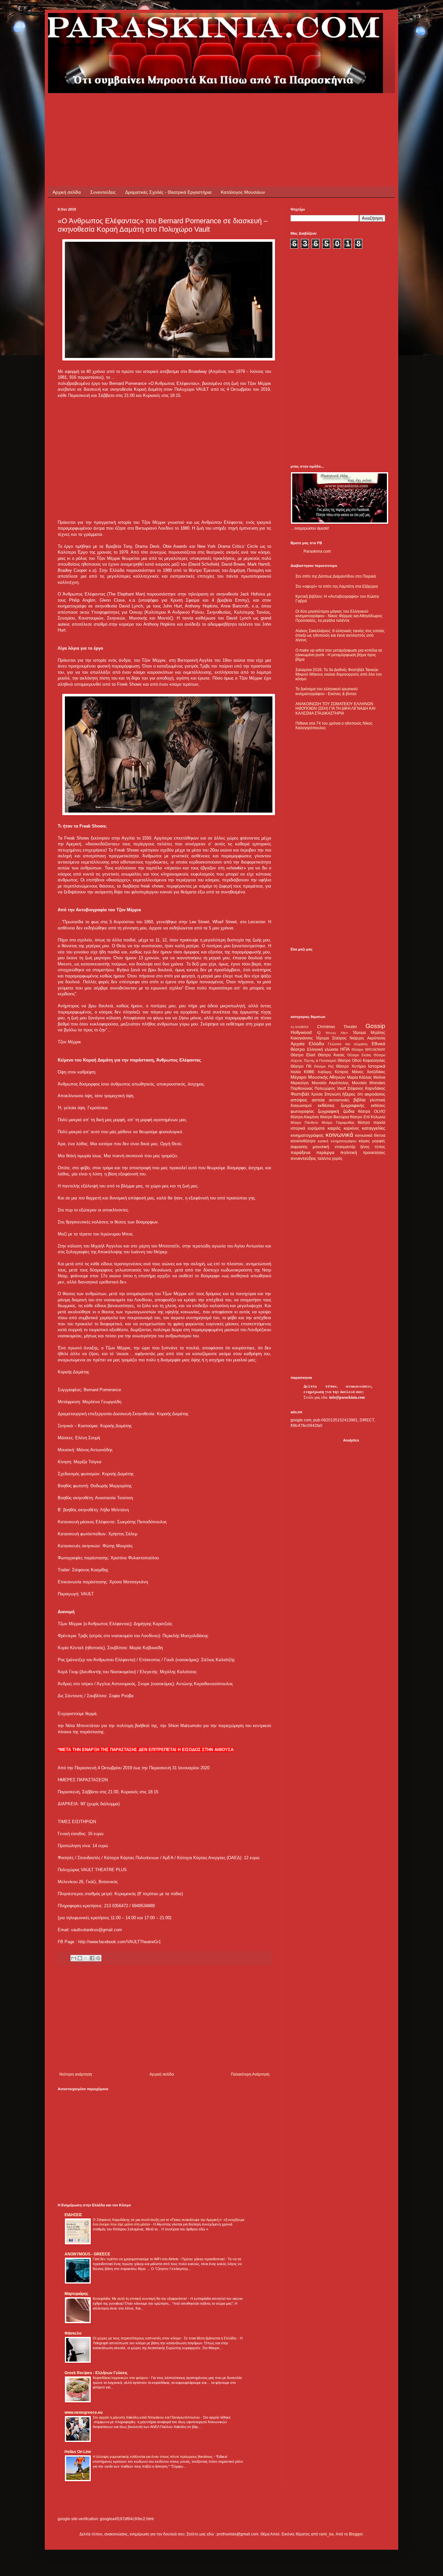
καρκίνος (352, 1128)
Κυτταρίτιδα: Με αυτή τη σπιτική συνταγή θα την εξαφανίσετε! (140, 2299)
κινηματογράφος (307, 1135)
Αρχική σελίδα (67, 192)
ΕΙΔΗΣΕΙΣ (73, 2215)
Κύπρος (342, 1072)
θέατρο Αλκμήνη (305, 1117)
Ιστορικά (377, 1066)
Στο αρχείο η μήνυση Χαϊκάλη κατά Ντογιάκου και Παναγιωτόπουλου (147, 2417)
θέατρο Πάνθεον (305, 1122)
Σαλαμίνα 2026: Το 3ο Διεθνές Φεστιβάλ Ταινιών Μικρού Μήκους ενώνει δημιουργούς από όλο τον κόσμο (339, 675)
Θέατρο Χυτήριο (351, 1066)
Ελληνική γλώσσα (323, 1049)
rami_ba (326, 2534)
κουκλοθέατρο (303, 1141)
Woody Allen (337, 1033)
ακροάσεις (375, 1094)
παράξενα (300, 1152)
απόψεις (299, 1100)
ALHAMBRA (300, 1027)
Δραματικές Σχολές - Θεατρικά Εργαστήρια (168, 192)
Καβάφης (325, 1072)
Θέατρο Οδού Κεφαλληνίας (361, 1061)
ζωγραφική (329, 1111)
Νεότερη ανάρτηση (76, 2074)
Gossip (375, 1026)
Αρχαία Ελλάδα (307, 1044)
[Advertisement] (176, 108)
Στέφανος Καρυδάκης (366, 1088)
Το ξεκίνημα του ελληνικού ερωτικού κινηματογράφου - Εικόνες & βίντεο (327, 691)
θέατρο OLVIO (372, 1111)
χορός (337, 1159)
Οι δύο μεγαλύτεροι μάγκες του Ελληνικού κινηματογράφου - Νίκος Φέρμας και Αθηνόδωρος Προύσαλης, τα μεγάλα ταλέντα (339, 616)
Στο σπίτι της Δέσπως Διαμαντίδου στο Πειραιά (336, 576)
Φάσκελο (73, 2333)
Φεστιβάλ (300, 1094)
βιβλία (359, 1100)
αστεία (318, 1100)
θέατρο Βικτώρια (335, 1117)
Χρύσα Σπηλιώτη (326, 1094)
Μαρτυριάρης (76, 2294)
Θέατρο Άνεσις (331, 1055)
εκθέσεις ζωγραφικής (341, 1105)
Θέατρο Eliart (303, 1055)
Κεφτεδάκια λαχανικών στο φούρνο (121, 2378)
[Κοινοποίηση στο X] (86, 1958)
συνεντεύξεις (303, 1158)
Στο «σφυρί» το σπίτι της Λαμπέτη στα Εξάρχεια (337, 586)
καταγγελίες (374, 1128)
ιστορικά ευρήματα (308, 1128)
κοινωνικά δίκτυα (370, 1135)
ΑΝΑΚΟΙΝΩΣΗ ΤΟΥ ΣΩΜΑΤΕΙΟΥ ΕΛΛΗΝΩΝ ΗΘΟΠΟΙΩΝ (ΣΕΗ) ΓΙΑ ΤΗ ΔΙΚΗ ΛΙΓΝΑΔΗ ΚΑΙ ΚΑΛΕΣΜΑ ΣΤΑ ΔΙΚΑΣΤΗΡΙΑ (335, 709)
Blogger (356, 2534)
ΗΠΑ (345, 1049)
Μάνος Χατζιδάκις (369, 1072)
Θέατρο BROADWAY (368, 1049)
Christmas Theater (337, 1027)
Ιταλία (296, 1072)
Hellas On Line (78, 2452)
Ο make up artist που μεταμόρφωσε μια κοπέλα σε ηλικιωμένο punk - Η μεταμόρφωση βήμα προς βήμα (339, 655)
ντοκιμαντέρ (345, 1147)
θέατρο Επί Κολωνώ (368, 1117)
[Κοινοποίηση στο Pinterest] (98, 1958)
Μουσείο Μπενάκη (369, 1083)
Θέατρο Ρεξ (324, 1066)
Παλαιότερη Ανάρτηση (250, 2074)
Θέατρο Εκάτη (359, 1055)
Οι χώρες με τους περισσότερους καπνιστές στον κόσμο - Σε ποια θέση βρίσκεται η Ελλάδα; (165, 2338)
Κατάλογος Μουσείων (243, 192)
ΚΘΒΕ (309, 1072)
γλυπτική (377, 1100)
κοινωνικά (339, 1135)
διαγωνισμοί (301, 1106)
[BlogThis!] (80, 1958)
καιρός (334, 1128)
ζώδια (349, 1111)
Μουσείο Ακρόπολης (330, 1083)
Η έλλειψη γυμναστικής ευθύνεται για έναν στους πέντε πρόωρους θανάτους (153, 2457)
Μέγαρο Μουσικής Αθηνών (318, 1077)
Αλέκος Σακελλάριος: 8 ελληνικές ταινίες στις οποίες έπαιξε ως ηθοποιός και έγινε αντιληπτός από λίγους (340, 636)
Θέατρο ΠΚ (301, 1066)
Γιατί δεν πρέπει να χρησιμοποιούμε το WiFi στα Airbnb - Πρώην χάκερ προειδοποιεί (159, 2259)
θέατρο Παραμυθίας (338, 1122)
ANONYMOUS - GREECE (87, 2254)
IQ (319, 1033)
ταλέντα (324, 1159)
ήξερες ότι (352, 1094)
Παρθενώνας (302, 1088)
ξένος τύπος (373, 1147)
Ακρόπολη (376, 1038)
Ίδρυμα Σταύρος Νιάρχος (340, 1038)
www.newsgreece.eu (84, 2412)
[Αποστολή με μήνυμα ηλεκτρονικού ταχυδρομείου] (74, 1958)
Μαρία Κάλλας (360, 1077)
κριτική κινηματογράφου (337, 1141)
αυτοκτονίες (339, 1100)
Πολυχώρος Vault (330, 1088)
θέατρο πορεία (371, 1122)
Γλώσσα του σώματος (348, 1044)
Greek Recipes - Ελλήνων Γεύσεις (96, 2373)
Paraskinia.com (317, 551)
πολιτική (349, 1152)
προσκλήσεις (374, 1153)
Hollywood (301, 1032)
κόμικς (364, 1141)
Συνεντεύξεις (103, 192)
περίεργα (325, 1152)
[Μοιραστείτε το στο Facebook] (92, 1958)
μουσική (321, 1147)
